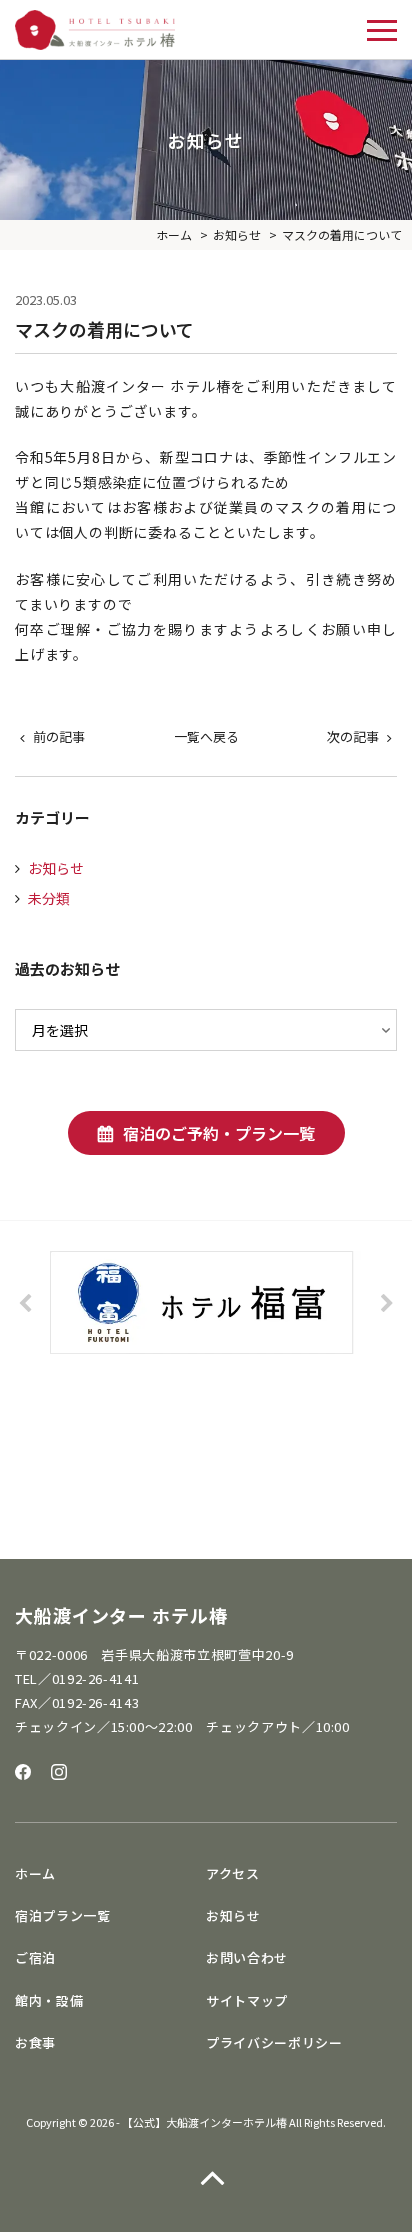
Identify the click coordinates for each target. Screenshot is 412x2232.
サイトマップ (247, 2000)
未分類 (49, 898)
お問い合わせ (247, 1957)
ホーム (35, 1873)
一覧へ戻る (206, 736)
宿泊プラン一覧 (63, 1915)
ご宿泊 (35, 1957)
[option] (206, 1302)
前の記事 (59, 736)
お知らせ (56, 868)
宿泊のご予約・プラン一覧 (219, 1133)
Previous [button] (25, 1304)
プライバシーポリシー (274, 2042)
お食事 (35, 2042)
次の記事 (353, 736)
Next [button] (387, 1304)
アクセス (233, 1873)
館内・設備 (49, 2000)
